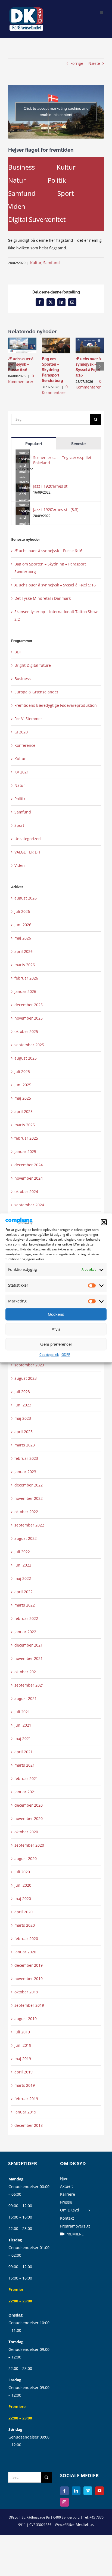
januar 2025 (25, 1151)
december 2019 (29, 1965)
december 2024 (29, 1165)
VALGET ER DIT (28, 852)
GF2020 (21, 732)
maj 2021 (23, 1738)
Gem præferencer (56, 1344)
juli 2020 (22, 1872)
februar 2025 (26, 1138)
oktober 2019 (26, 1992)
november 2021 (29, 1658)
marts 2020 (25, 1925)
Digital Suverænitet (37, 219)
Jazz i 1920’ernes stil (51, 486)
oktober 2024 (26, 1191)
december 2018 (29, 2125)
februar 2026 (26, 978)
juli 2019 (22, 2032)
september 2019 (29, 2005)
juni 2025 (23, 1085)
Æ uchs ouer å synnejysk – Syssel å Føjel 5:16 (55, 585)
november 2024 (29, 1178)
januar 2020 (25, 1952)
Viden (17, 206)
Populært (34, 444)
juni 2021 (23, 1725)
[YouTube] (99, 2491)
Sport (66, 193)
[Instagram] (64, 2502)
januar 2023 (25, 1472)
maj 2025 (23, 1098)
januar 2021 (25, 1792)
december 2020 (29, 1805)
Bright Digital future (33, 665)
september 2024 (29, 1205)
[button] (104, 1222)
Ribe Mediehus (80, 2524)
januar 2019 (25, 2112)
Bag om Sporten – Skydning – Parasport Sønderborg (52, 370)
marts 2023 (25, 1445)
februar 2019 (26, 2099)
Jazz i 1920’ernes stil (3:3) (56, 510)
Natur (17, 180)
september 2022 (29, 1525)
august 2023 (26, 1378)
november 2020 (29, 1818)
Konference (25, 745)
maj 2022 (23, 1578)
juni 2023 (23, 1405)
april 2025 (24, 1111)
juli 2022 (22, 1552)
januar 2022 (25, 1632)
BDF (18, 652)
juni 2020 (23, 1885)
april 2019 (24, 2072)
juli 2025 (22, 1071)
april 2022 (24, 1592)
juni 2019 (23, 2045)
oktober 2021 (26, 1672)
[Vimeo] (88, 2491)
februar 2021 (26, 1778)
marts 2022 (25, 1605)
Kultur (66, 167)
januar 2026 (25, 991)
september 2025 (29, 1045)
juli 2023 (22, 1392)
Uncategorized (28, 839)
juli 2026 (22, 911)
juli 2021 (22, 1712)
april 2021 (24, 1752)
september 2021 (29, 1685)
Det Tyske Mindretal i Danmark (43, 598)
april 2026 (24, 951)
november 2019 (29, 1979)
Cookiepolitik (49, 1355)
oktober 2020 (26, 1832)
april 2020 (24, 1912)
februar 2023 (26, 1458)
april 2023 (24, 1432)
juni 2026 (23, 925)
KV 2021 (22, 772)
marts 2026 (25, 965)
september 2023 (29, 1365)
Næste (94, 63)
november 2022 (29, 1498)
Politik (57, 180)
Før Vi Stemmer (28, 719)
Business (21, 167)
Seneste (78, 444)
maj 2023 (23, 1418)
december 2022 (29, 1485)
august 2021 (26, 1698)
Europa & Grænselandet (36, 692)
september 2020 (29, 1845)
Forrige (77, 63)
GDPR (66, 1355)
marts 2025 (25, 1125)
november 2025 (29, 1018)
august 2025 (26, 1058)
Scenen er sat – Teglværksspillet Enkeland (62, 460)
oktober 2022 (26, 1512)
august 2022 (26, 1538)
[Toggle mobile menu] (102, 12)
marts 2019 (25, 2085)
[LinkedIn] (76, 2491)
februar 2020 (26, 1939)
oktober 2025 (26, 1031)
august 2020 (26, 1858)
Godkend (56, 1314)
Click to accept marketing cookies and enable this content (56, 111)
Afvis (56, 1329)
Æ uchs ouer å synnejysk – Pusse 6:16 (21, 364)
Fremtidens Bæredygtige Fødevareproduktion (56, 705)
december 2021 (29, 1645)
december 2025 (29, 1005)
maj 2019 (23, 2059)
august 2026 (26, 898)
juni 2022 (23, 1565)
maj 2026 (23, 938)
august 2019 (26, 2019)
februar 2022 (26, 1618)
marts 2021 (25, 1765)
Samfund (22, 193)
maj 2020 (23, 1899)
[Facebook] (64, 2491)
